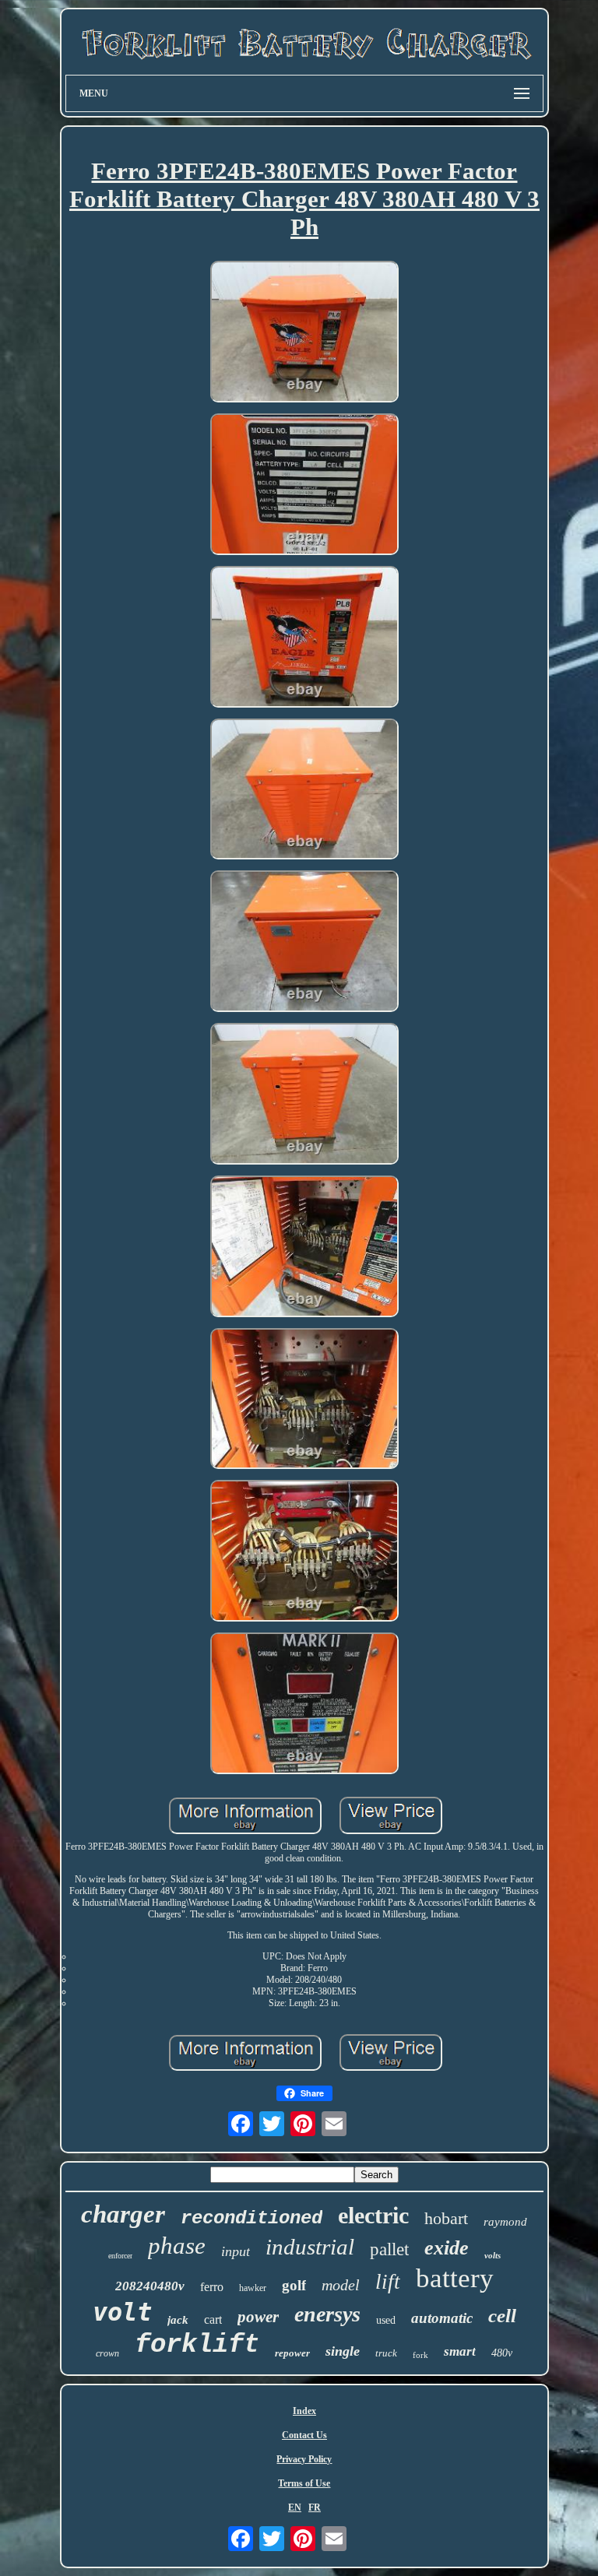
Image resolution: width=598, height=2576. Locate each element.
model (341, 2285)
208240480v (150, 2286)
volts (492, 2255)
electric (373, 2215)
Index (304, 2411)
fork (420, 2355)
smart (460, 2351)
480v (502, 2353)
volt (122, 2312)
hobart (446, 2218)
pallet (389, 2249)
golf (294, 2285)
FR (315, 2507)
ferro (212, 2287)
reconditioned (252, 2218)
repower (292, 2353)
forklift (197, 2345)
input (236, 2251)
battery (455, 2278)
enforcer (120, 2256)
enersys (327, 2314)
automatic (442, 2318)
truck (386, 2353)
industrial (310, 2247)
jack (178, 2320)
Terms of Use (304, 2483)
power (258, 2317)
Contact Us (304, 2435)
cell (502, 2316)
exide (447, 2248)
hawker (253, 2288)
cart (213, 2319)
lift (388, 2282)
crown (107, 2353)
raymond (505, 2222)
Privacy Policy (304, 2459)
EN (295, 2507)
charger (123, 2214)
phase (177, 2246)
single (343, 2351)
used (386, 2320)
